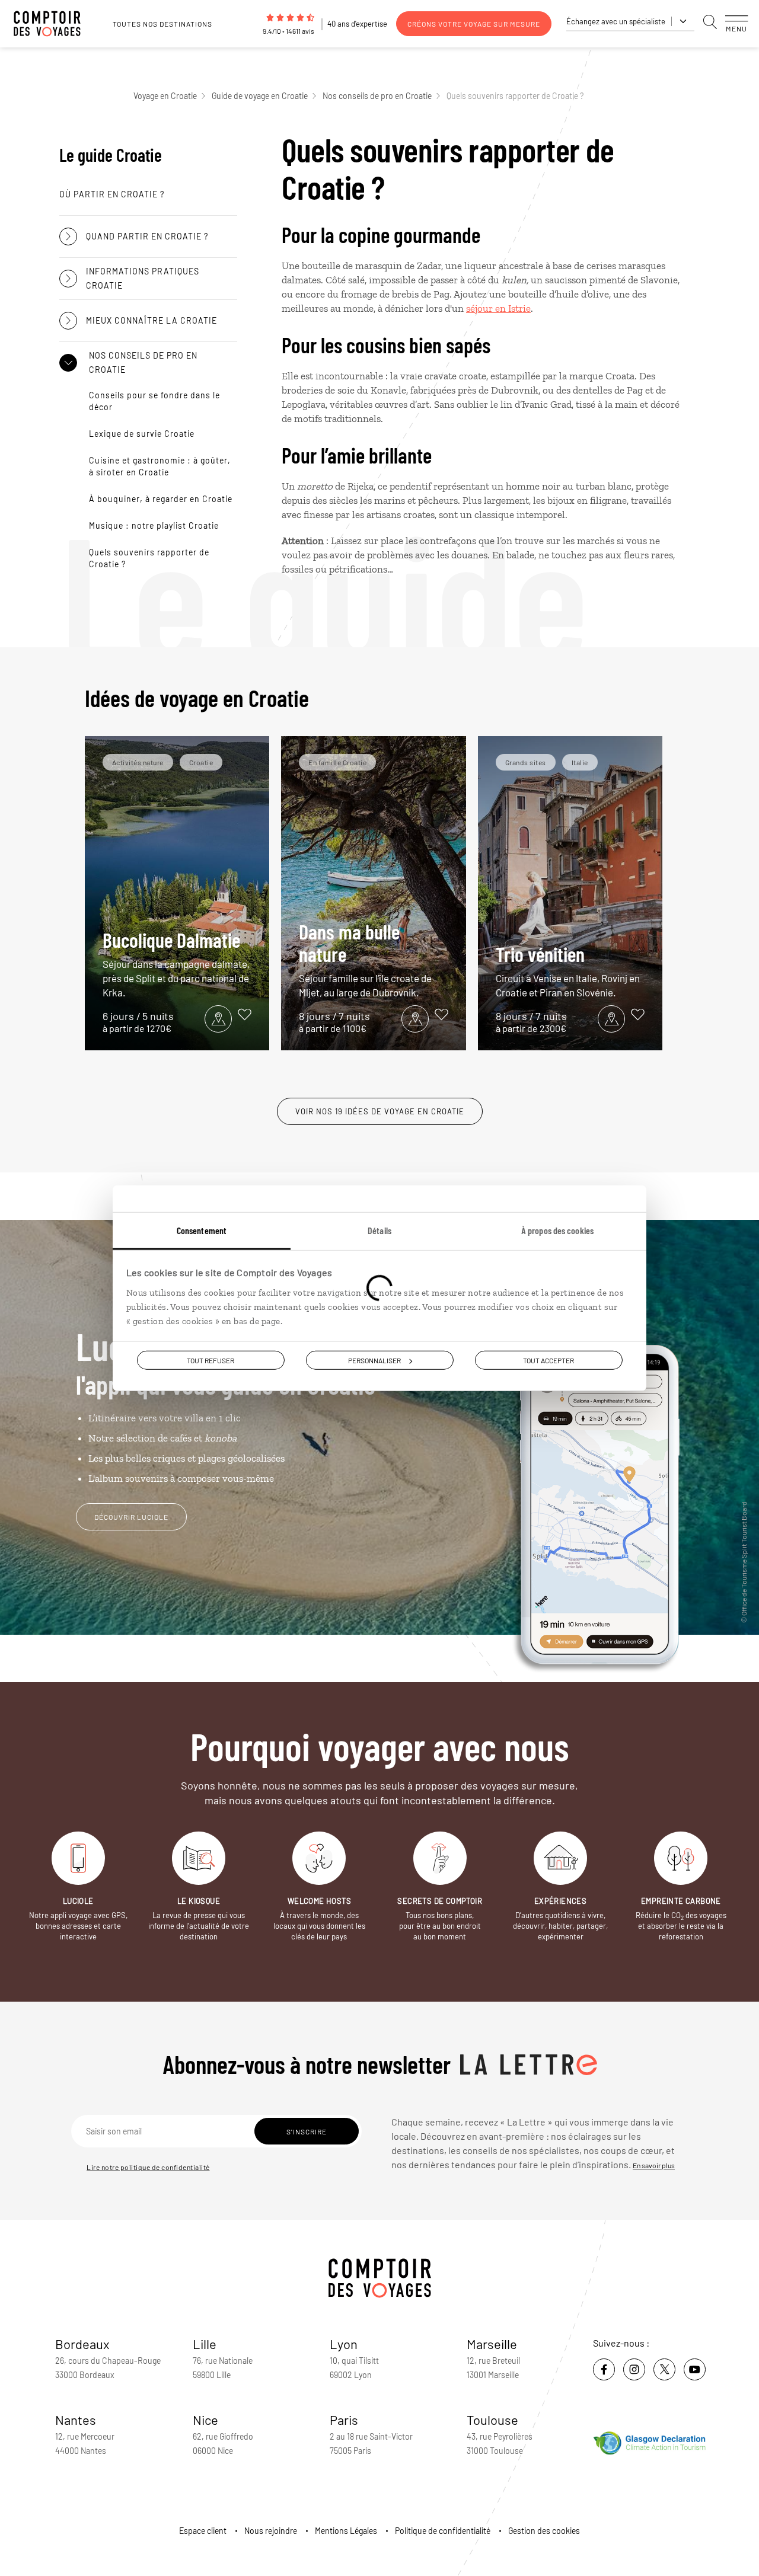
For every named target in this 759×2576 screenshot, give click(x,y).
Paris (344, 2420)
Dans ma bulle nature (365, 959)
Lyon (344, 2344)
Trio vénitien (568, 970)
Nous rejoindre (271, 2531)
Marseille (492, 2344)
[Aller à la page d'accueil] (53, 24)
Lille (205, 2344)
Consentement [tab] (202, 1230)
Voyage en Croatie (165, 96)
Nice (205, 2420)
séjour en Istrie (498, 308)
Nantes (76, 2420)
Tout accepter (548, 1360)
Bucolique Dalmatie (176, 963)
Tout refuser (211, 1360)
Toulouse (492, 2420)
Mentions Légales (346, 2531)
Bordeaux (82, 2344)
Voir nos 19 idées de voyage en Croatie (380, 1111)
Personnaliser (374, 1360)
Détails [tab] (379, 1230)
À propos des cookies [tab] (557, 1230)
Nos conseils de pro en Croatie (377, 96)
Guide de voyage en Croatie (260, 96)
